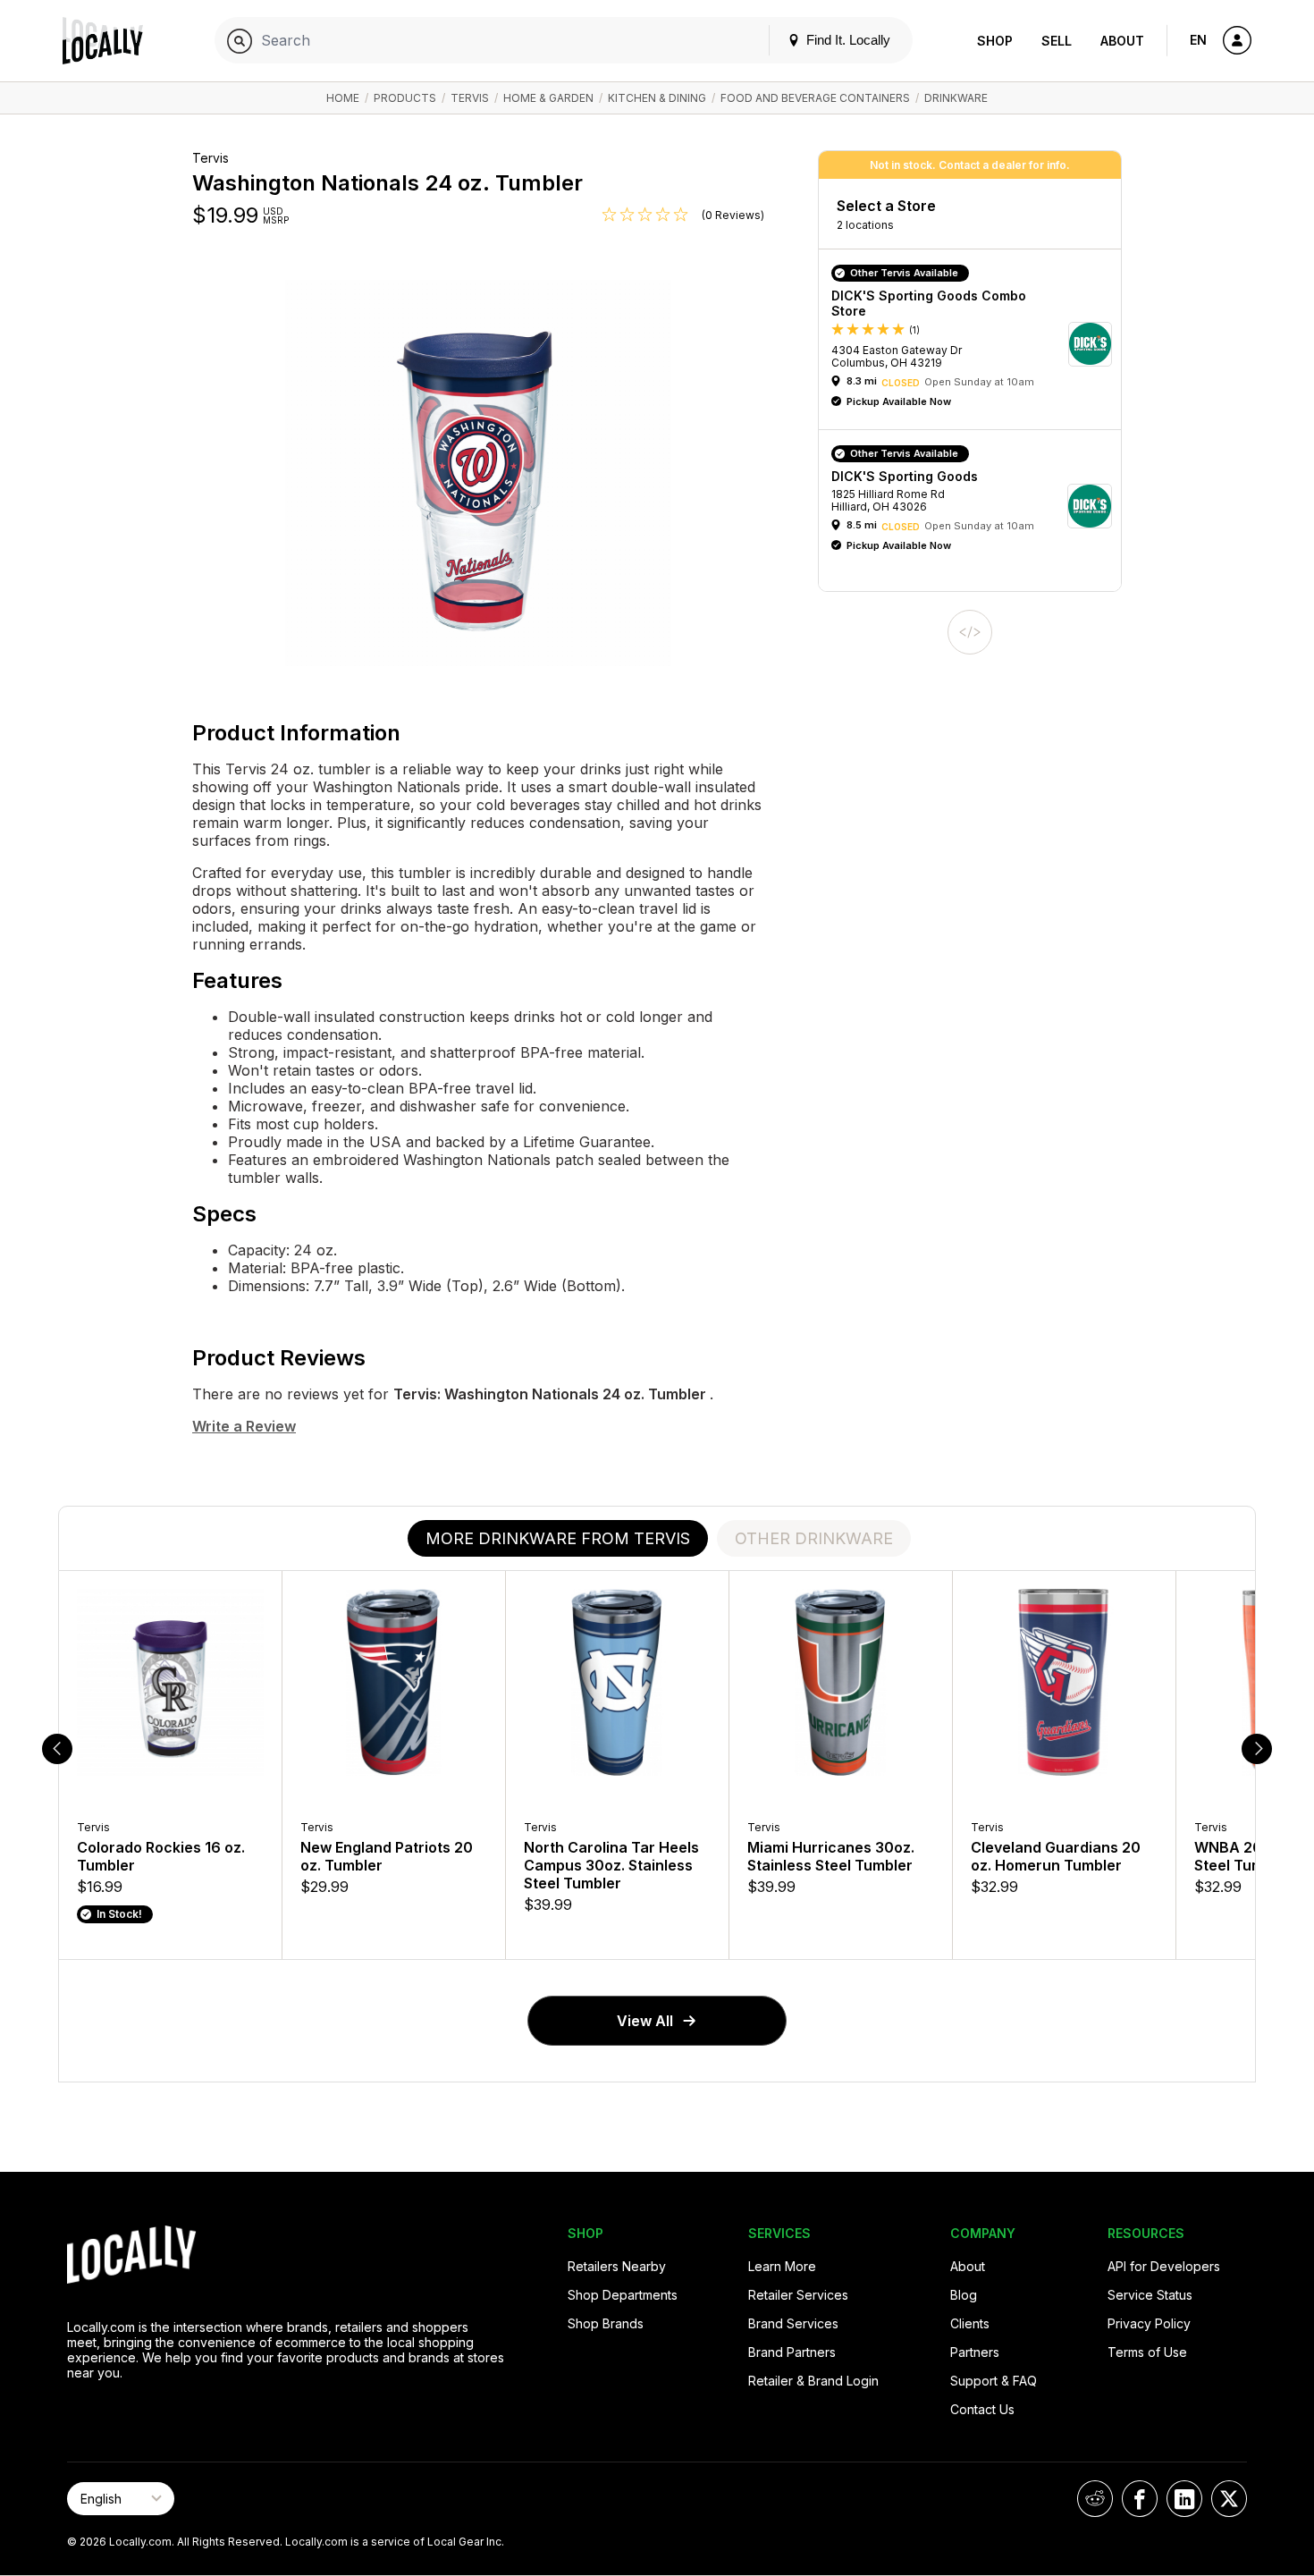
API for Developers (1164, 2266)
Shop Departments (623, 2295)
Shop (995, 41)
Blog (964, 2295)
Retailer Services (798, 2295)
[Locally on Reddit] (1095, 2499)
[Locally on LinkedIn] (1184, 2499)
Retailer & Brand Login (813, 2381)
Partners (975, 2352)
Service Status (1150, 2295)
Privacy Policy (1149, 2323)
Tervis (470, 98)
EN (1198, 40)
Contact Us (982, 2409)
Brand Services (793, 2323)
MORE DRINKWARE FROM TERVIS (558, 1538)
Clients (970, 2323)
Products (405, 98)
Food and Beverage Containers (815, 98)
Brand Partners (792, 2352)
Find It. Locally (847, 40)
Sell (1057, 41)
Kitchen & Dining (657, 98)
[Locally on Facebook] (1140, 2499)
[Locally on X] (1229, 2499)
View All (645, 2021)
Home (343, 98)
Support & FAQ (994, 2381)
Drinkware (956, 98)
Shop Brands (606, 2323)
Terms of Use (1147, 2352)
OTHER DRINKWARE (814, 1538)
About (1122, 41)
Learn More (782, 2266)
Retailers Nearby (617, 2266)
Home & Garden (548, 98)
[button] (976, 344)
